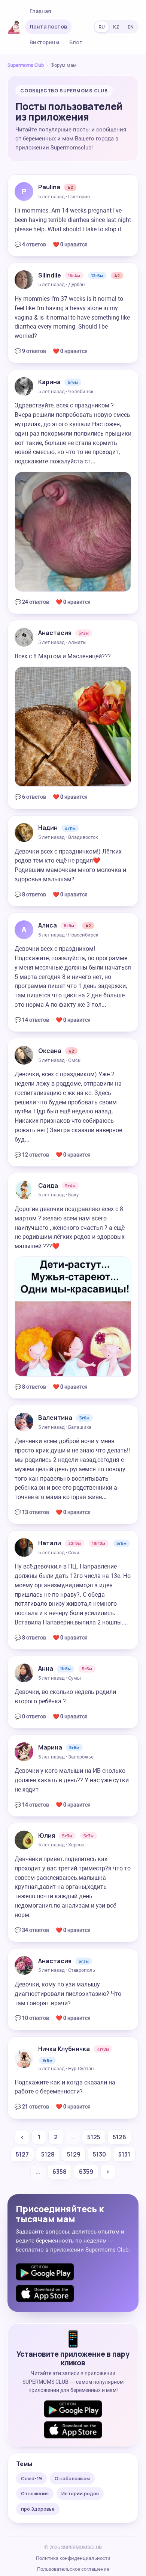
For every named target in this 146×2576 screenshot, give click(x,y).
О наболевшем (72, 2478)
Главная (40, 11)
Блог (76, 42)
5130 (99, 2154)
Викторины (44, 42)
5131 (124, 2154)
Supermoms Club (26, 65)
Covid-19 (31, 2478)
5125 (94, 2137)
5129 (74, 2154)
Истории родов (80, 2493)
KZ (116, 27)
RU (102, 27)
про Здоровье (38, 2509)
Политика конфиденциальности (73, 2558)
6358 (60, 2172)
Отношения (35, 2493)
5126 (119, 2137)
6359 (86, 2172)
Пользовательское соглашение (73, 2569)
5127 (22, 2154)
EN (131, 27)
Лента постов (48, 26)
